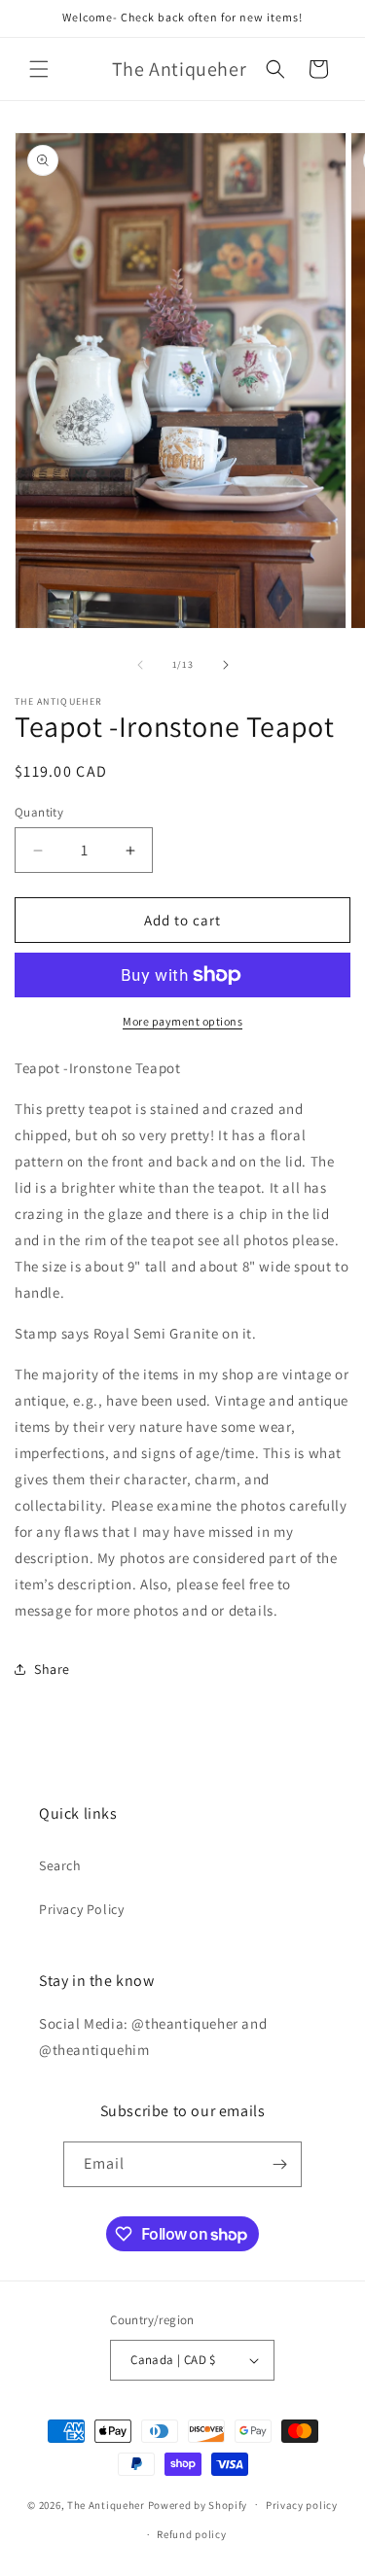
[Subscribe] (279, 2164)
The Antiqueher (106, 2504)
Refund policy (191, 2534)
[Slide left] (140, 665)
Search (60, 1865)
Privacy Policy (81, 1909)
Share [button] (52, 1669)
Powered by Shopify (198, 2504)
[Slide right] (226, 665)
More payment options (182, 1021)
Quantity (39, 812)
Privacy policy (302, 2505)
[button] (39, 69)
